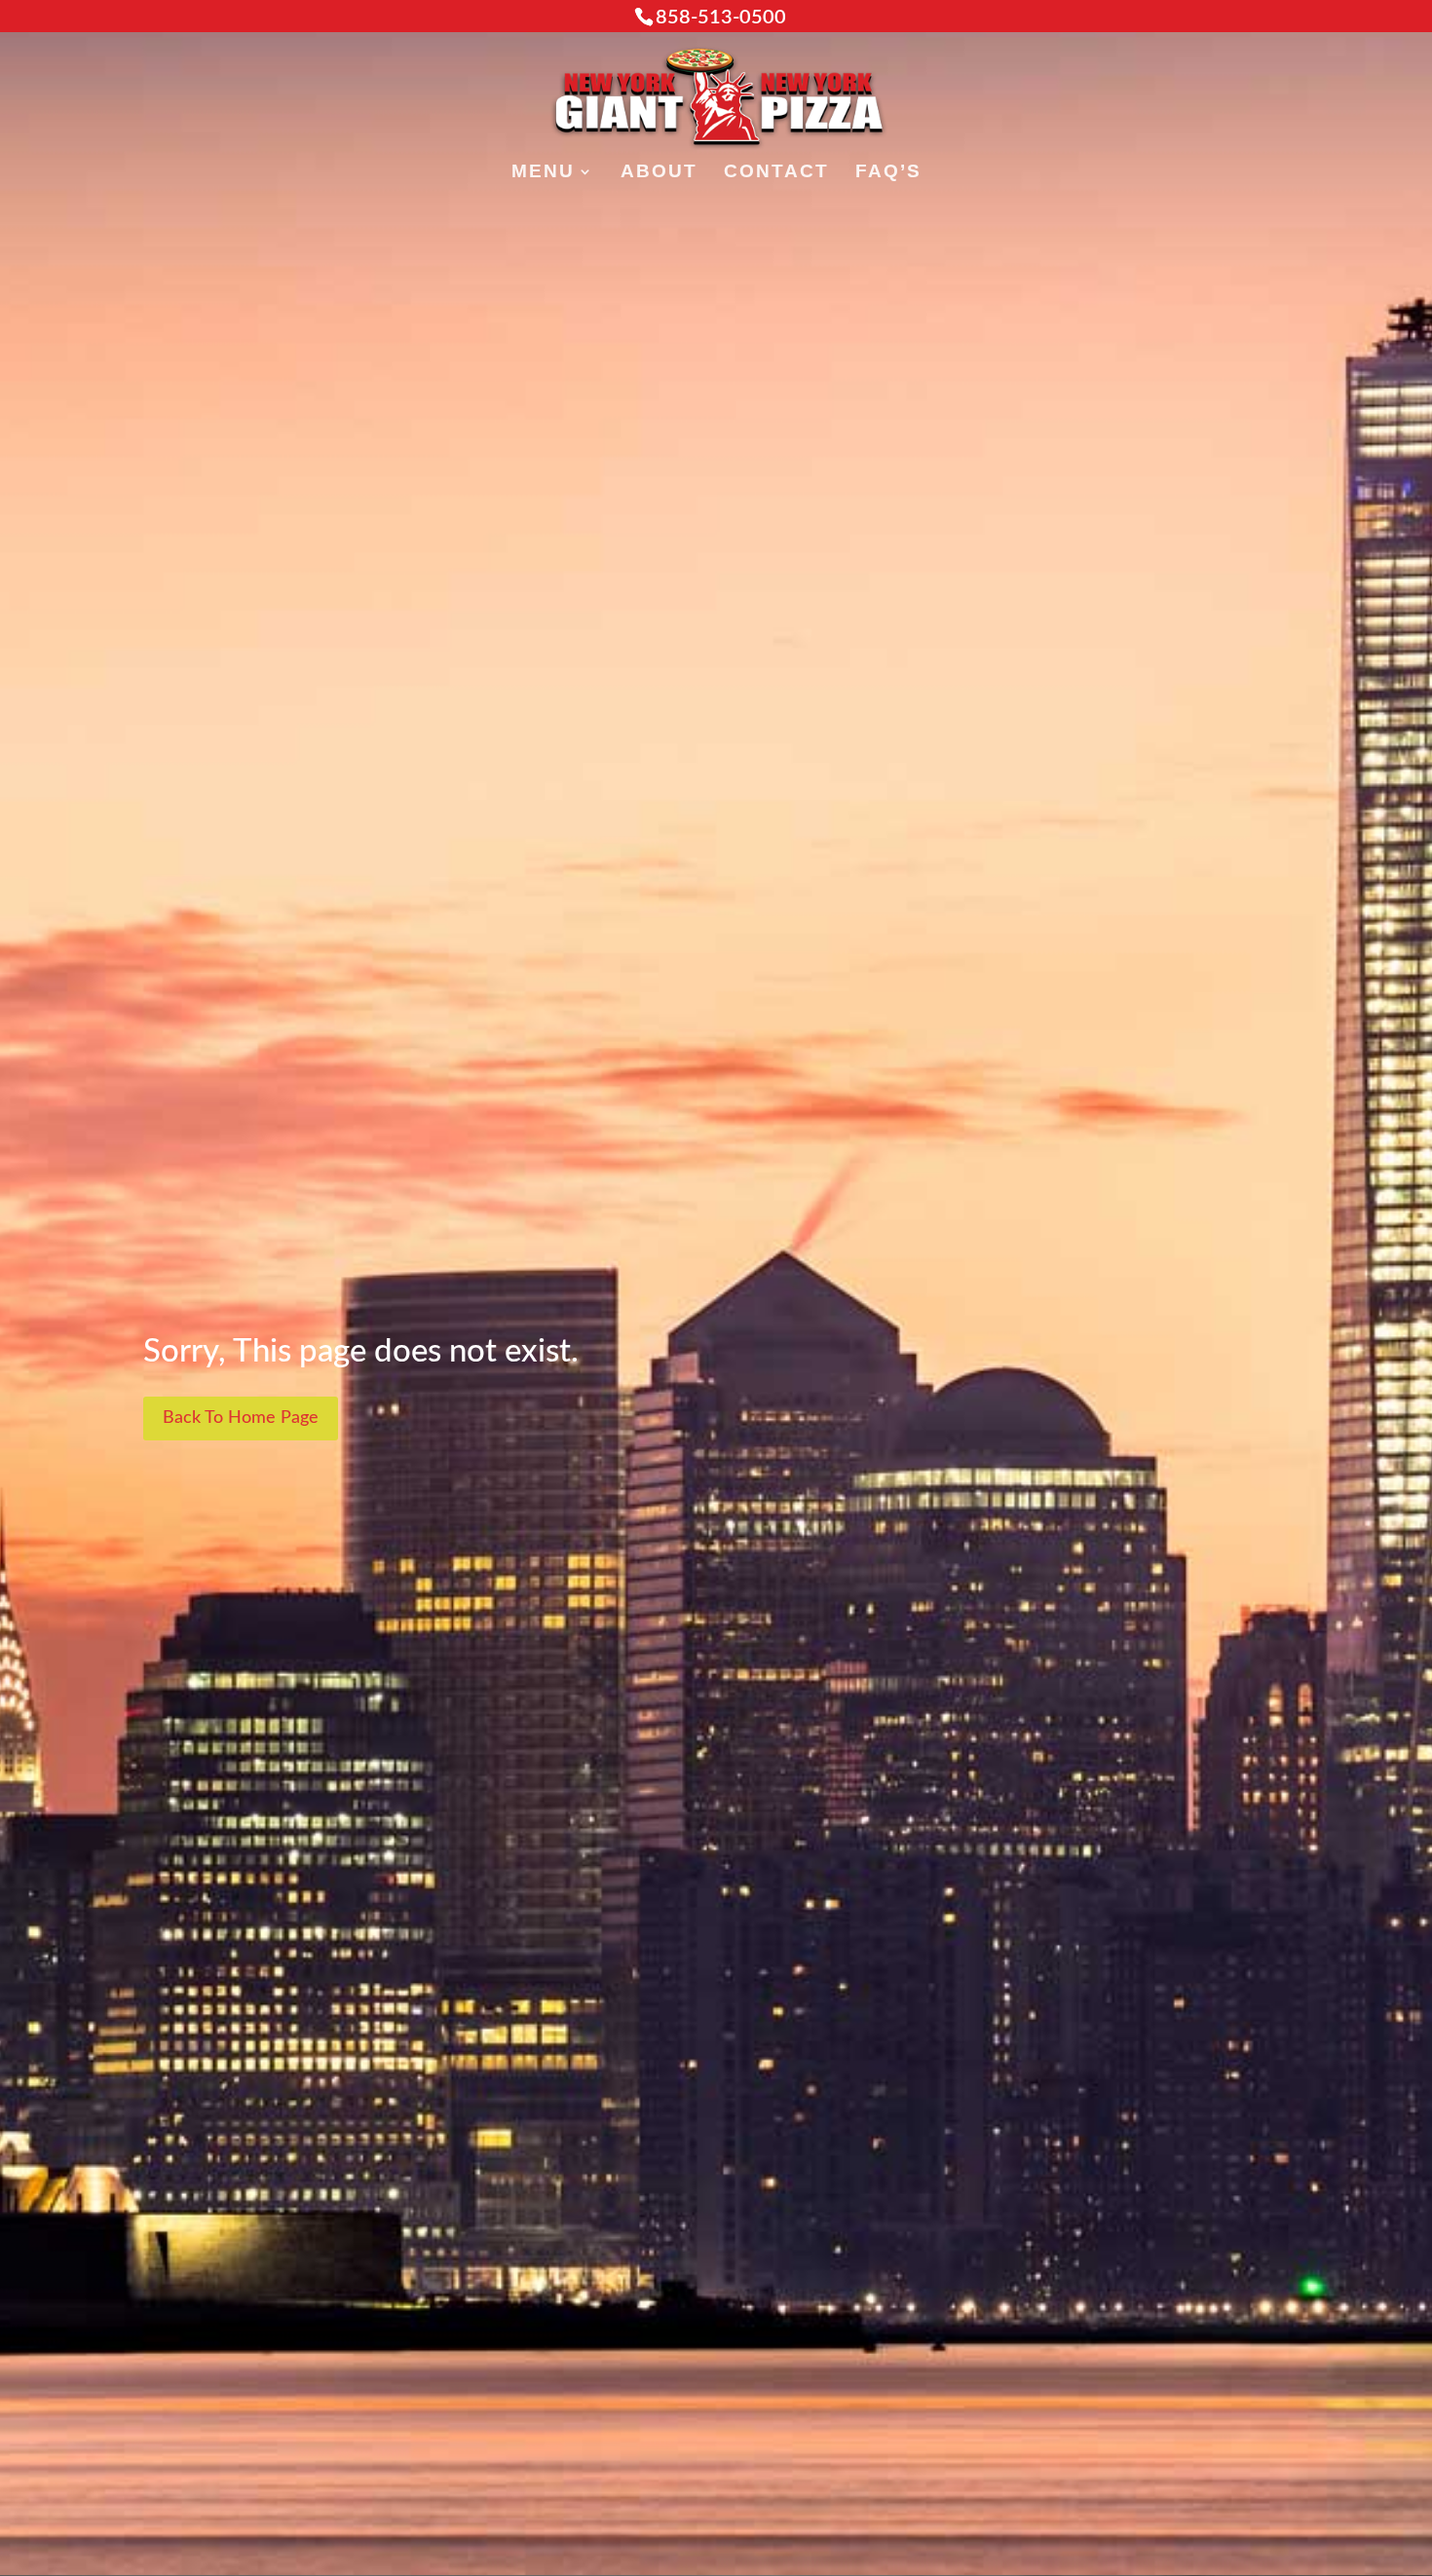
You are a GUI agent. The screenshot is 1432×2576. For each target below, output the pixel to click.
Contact (776, 173)
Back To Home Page (241, 1418)
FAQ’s (888, 173)
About (659, 173)
